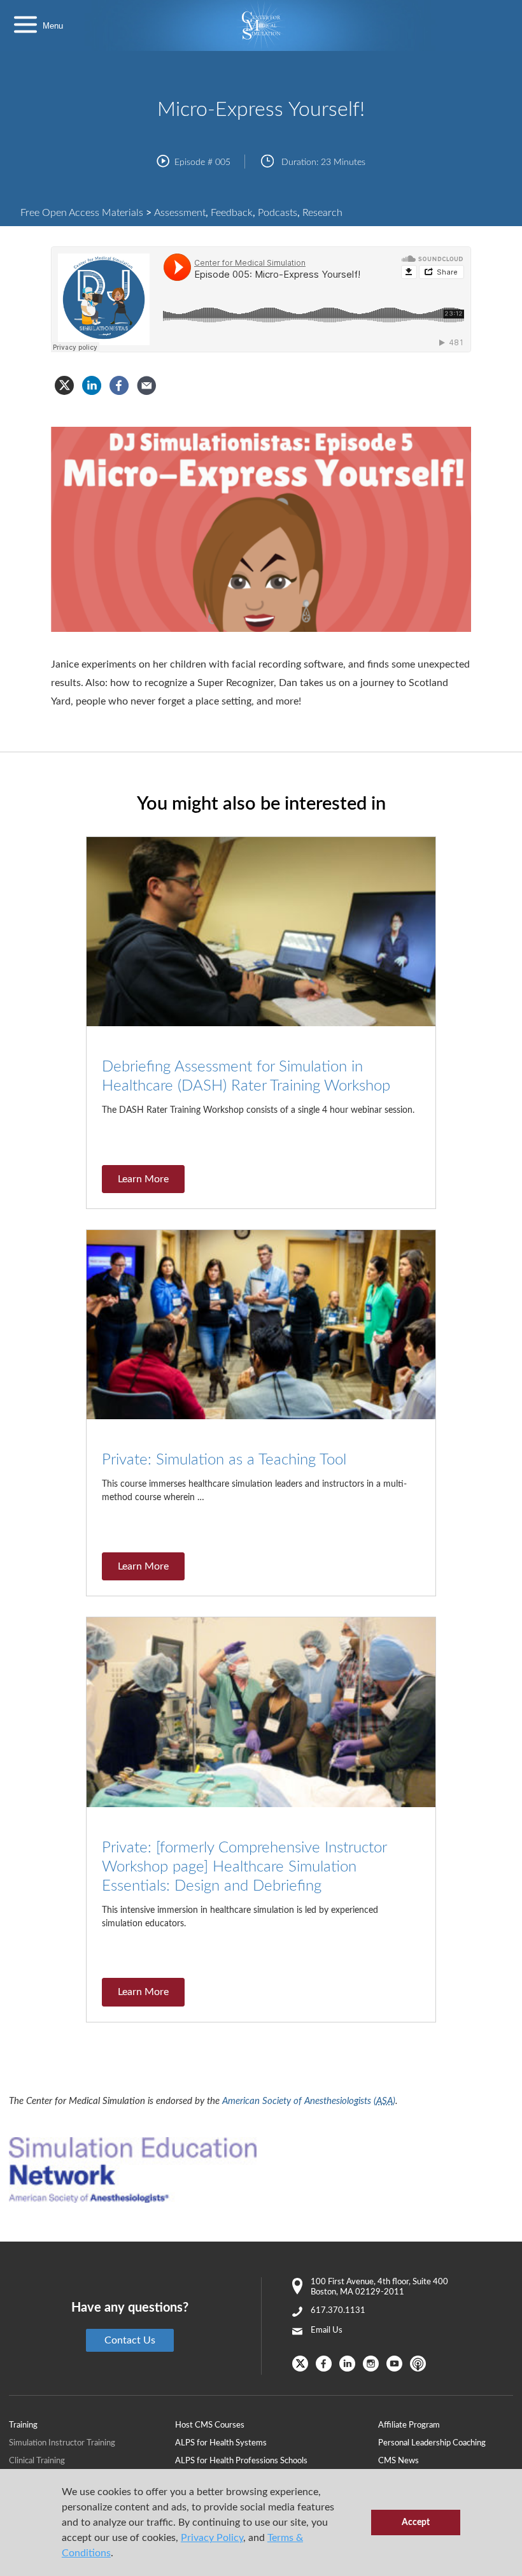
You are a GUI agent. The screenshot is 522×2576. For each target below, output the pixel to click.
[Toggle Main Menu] (25, 26)
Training (23, 2425)
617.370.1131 (338, 2311)
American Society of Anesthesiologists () (309, 2101)
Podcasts (278, 213)
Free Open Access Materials (82, 213)
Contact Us (130, 2340)
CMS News (399, 2461)
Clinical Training (37, 2461)
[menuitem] (276, 2425)
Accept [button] (416, 2522)
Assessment (180, 213)
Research (322, 213)
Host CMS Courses (210, 2425)
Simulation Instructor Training (62, 2443)
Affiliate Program (409, 2425)
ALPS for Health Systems (221, 2443)
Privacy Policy (212, 2538)
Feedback (232, 213)
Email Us (327, 2330)
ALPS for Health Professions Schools (241, 2461)
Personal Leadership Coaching (432, 2443)
